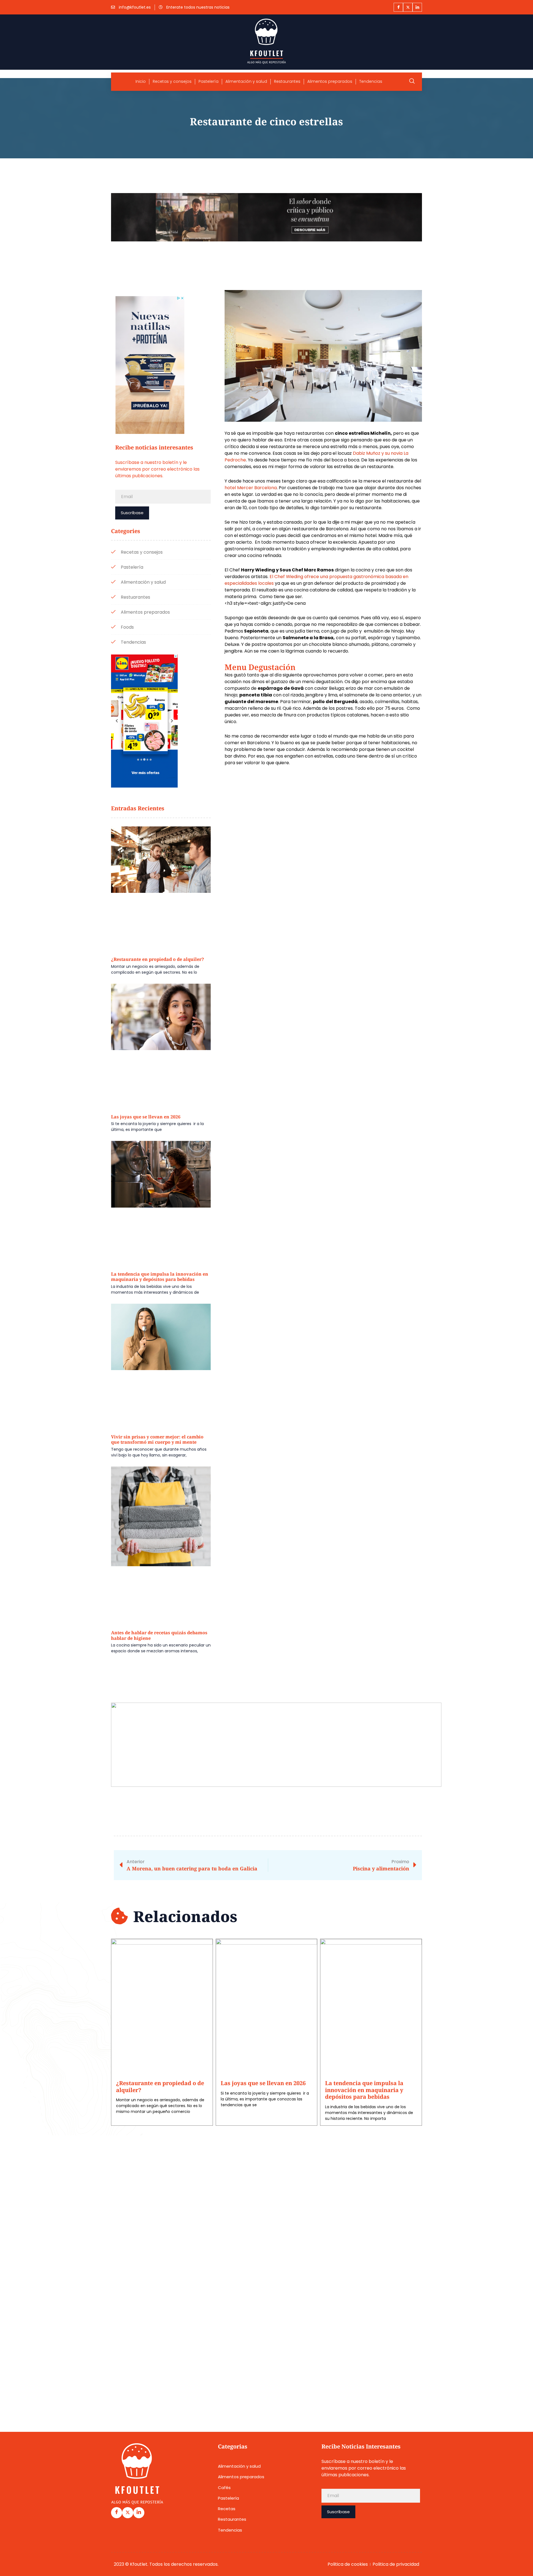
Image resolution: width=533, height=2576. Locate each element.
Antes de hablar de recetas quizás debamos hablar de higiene (159, 1635)
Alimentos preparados (330, 82)
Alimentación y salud (246, 82)
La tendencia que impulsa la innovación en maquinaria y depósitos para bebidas (160, 1277)
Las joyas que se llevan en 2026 (146, 1117)
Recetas (227, 2509)
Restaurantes (287, 82)
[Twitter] (408, 7)
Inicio (141, 82)
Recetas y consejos (172, 82)
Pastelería (208, 82)
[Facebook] (398, 7)
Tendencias (371, 82)
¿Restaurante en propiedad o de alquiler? (158, 959)
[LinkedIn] (417, 7)
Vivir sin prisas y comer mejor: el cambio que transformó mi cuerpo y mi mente (157, 1440)
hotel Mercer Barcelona (251, 488)
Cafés (224, 2488)
